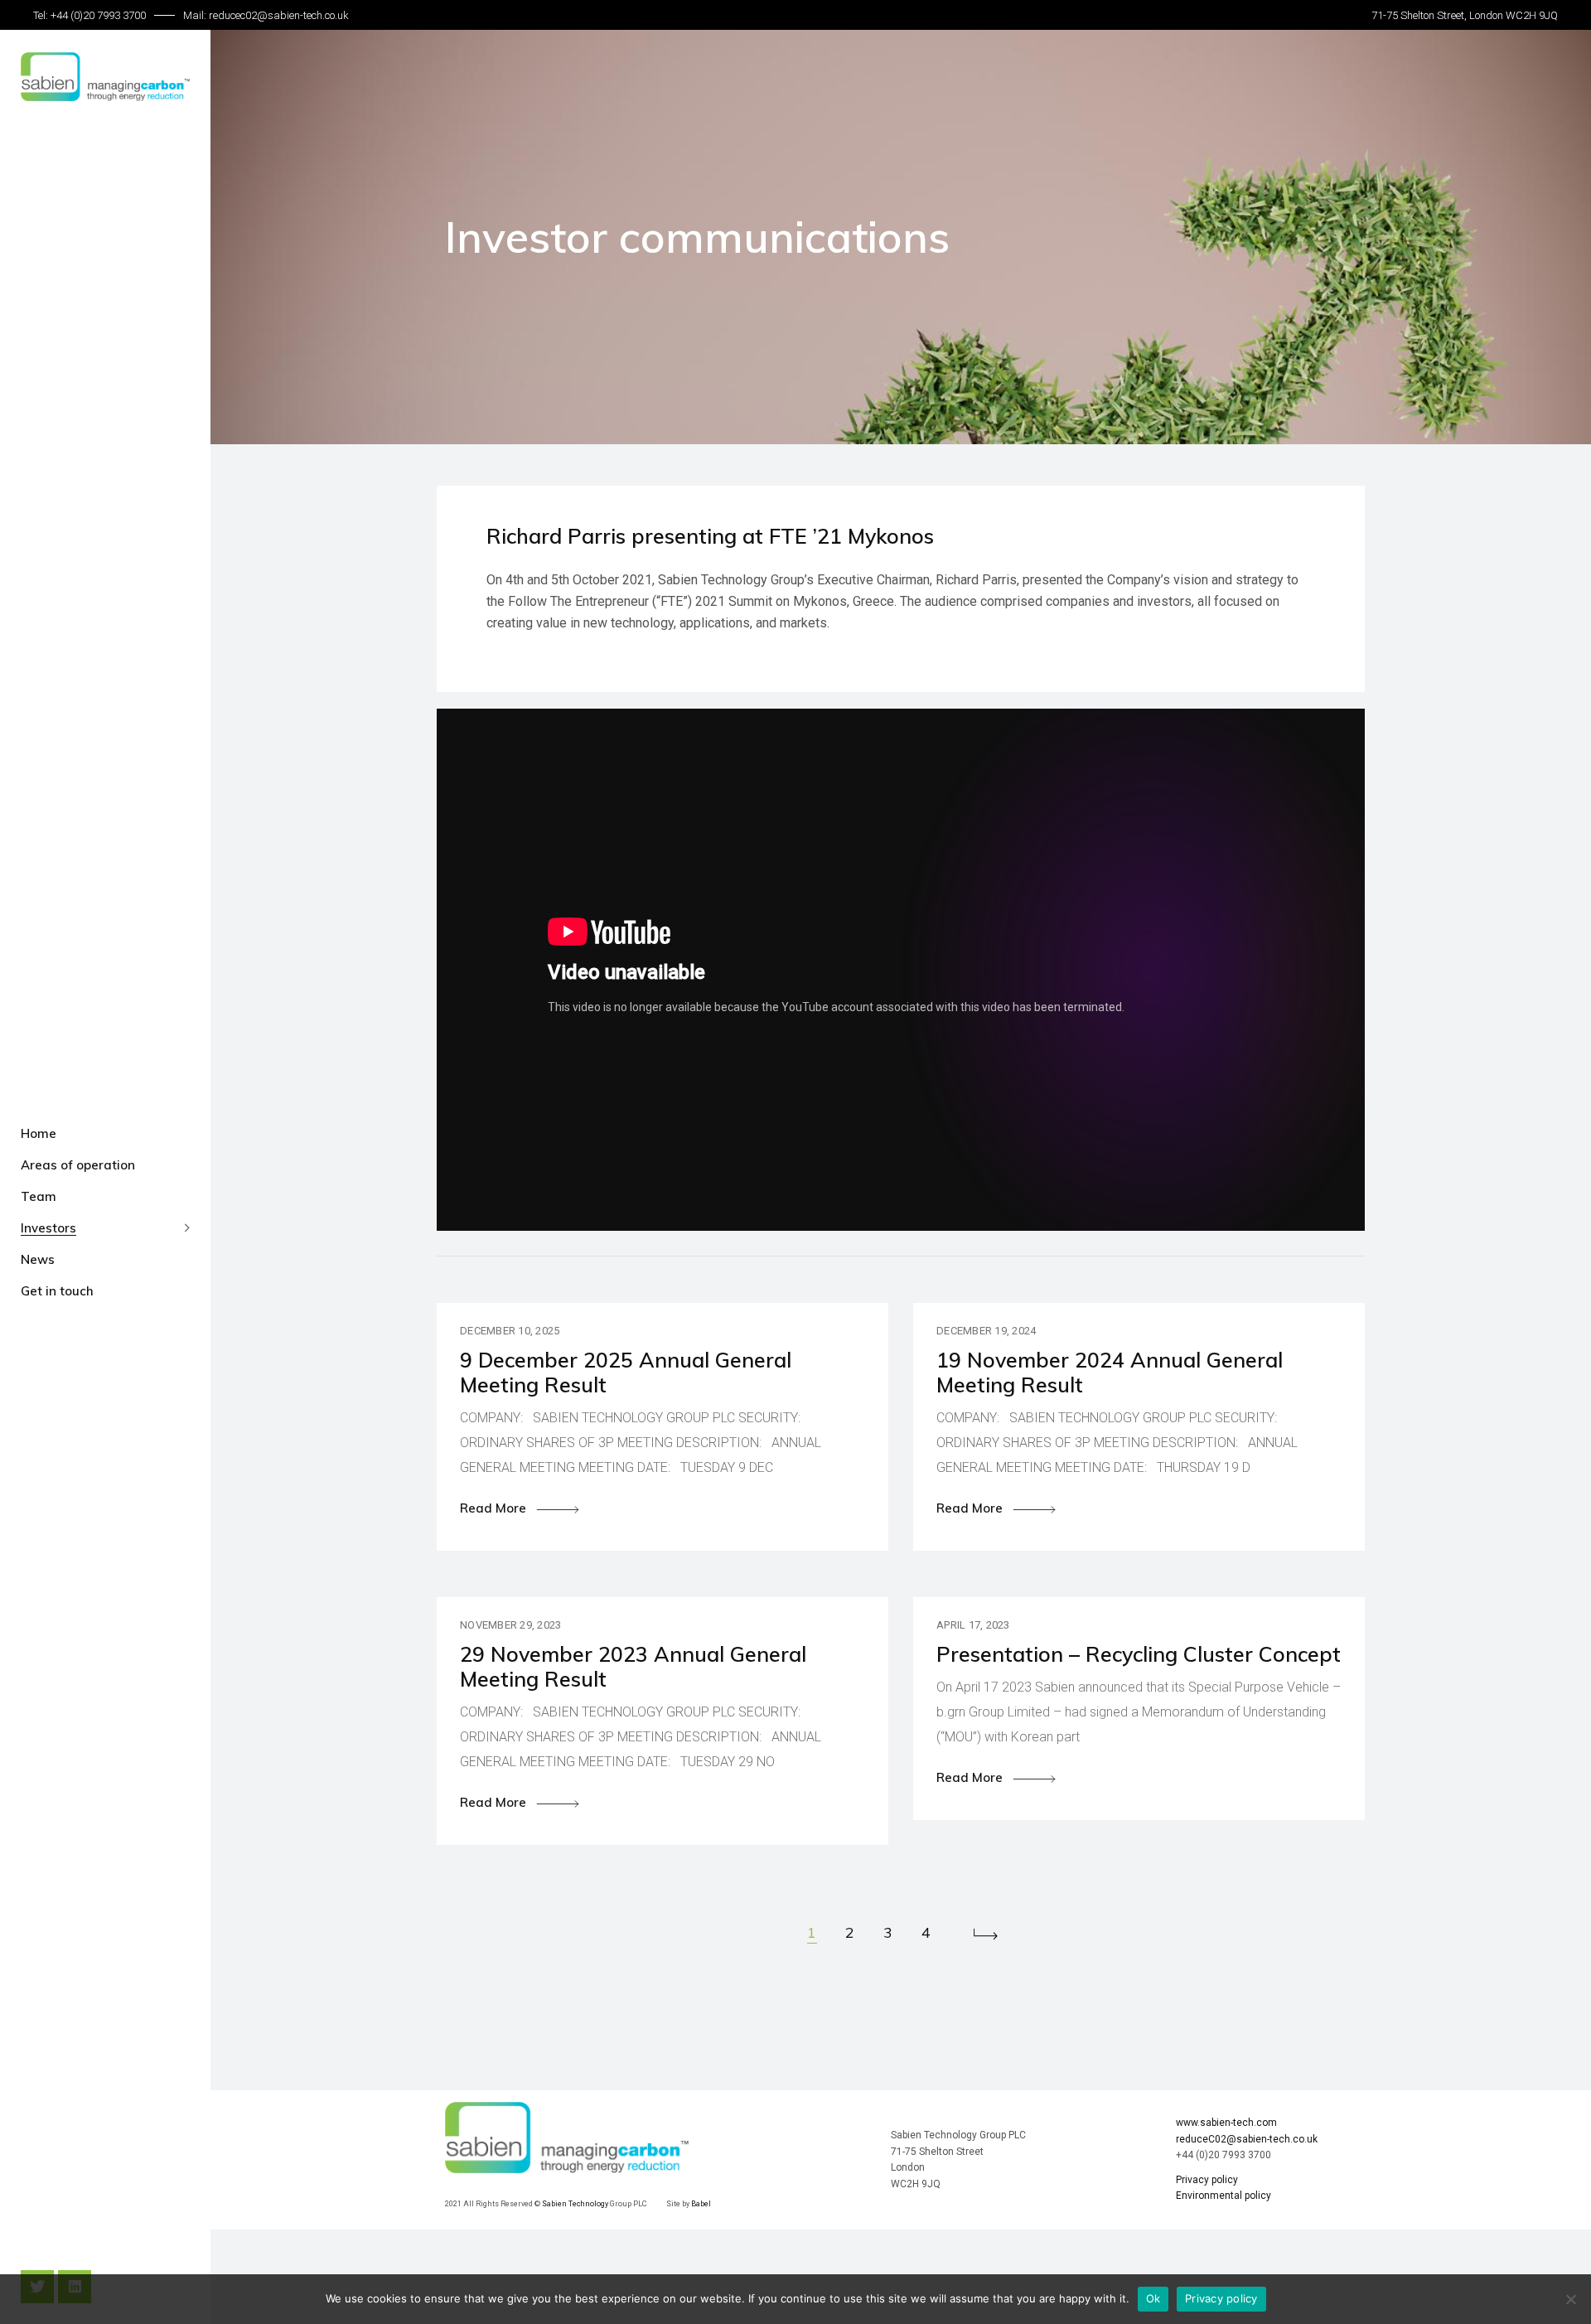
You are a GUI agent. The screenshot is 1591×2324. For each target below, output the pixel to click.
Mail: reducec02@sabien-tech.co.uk (266, 15)
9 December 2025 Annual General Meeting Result (626, 1372)
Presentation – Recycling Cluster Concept (1139, 1654)
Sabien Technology (576, 2204)
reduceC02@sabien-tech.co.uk (1247, 2139)
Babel (701, 2204)
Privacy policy (1207, 2180)
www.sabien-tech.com (1226, 2123)
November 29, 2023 (510, 1625)
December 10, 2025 (510, 1331)
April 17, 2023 (973, 1625)
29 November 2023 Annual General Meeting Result (633, 1666)
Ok (1153, 2298)
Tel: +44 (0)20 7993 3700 (89, 15)
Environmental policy (1223, 2196)
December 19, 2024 (986, 1331)
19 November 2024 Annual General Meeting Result (1110, 1372)
